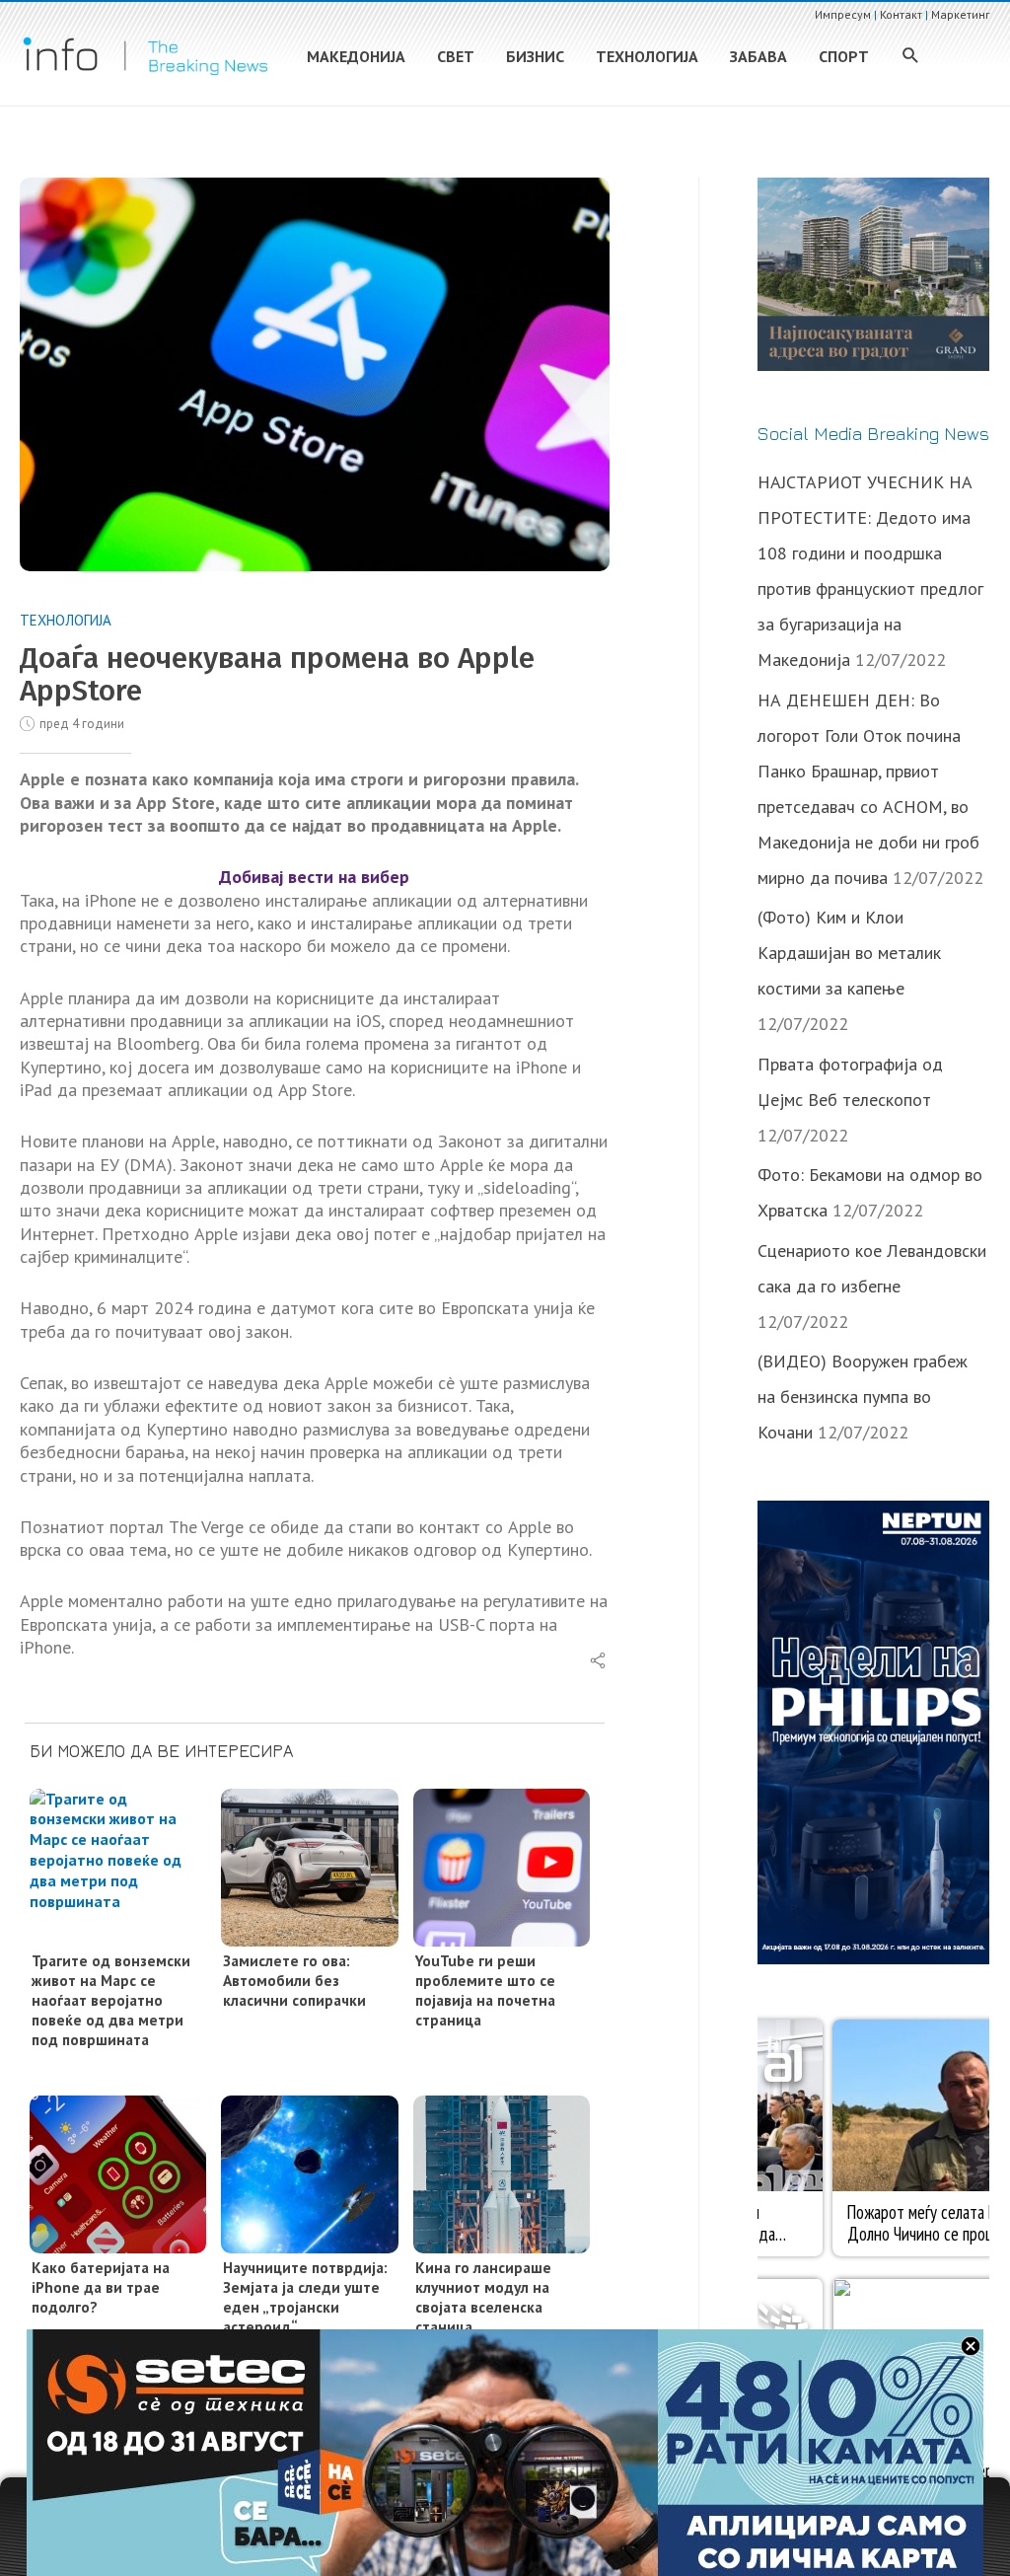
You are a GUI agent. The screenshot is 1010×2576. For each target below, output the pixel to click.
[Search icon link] (911, 57)
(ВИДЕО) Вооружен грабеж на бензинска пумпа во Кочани (863, 1397)
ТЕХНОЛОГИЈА (66, 620)
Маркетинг (961, 14)
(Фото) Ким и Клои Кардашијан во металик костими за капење (849, 953)
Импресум (843, 14)
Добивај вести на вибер (314, 877)
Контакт (901, 14)
